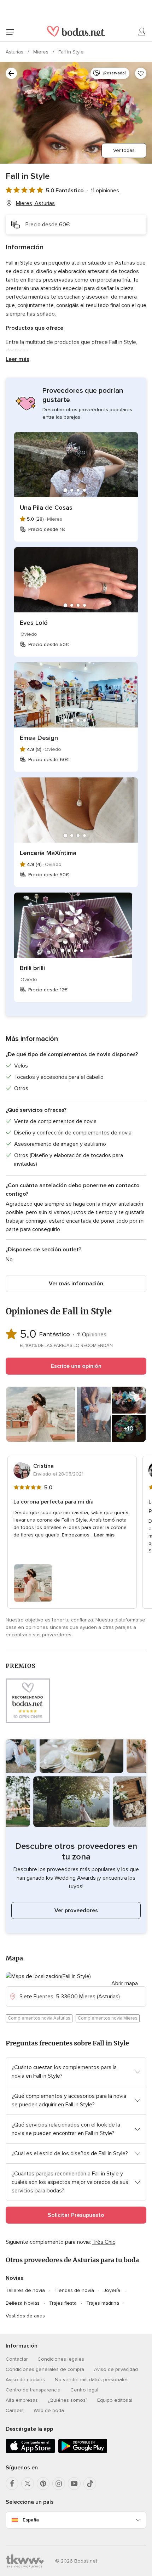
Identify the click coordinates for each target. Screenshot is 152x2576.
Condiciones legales (61, 2359)
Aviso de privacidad (116, 2369)
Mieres (42, 52)
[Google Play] (83, 2452)
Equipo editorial (115, 2400)
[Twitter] (28, 2484)
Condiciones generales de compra (45, 2369)
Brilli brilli (32, 968)
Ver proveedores (76, 1910)
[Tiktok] (90, 2484)
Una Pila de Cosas (46, 508)
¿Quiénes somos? (68, 2400)
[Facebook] (12, 2484)
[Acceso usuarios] (142, 32)
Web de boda (49, 2410)
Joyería (112, 2290)
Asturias (15, 52)
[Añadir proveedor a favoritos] (141, 73)
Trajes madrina (103, 2303)
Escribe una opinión (76, 1366)
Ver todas (124, 150)
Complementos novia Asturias (39, 2018)
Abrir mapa (125, 1983)
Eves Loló (34, 623)
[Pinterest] (43, 2484)
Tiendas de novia (74, 2290)
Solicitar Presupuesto (76, 2215)
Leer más (17, 359)
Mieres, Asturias (35, 203)
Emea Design (39, 738)
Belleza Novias (23, 2303)
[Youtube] (74, 2484)
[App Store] (30, 2452)
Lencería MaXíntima (48, 853)
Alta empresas (22, 2400)
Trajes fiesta (63, 2303)
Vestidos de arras (25, 2316)
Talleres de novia (25, 2290)
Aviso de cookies (25, 2380)
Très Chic (104, 2242)
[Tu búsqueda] (11, 73)
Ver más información (76, 1284)
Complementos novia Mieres (108, 2018)
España (31, 2520)
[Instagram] (59, 2484)
